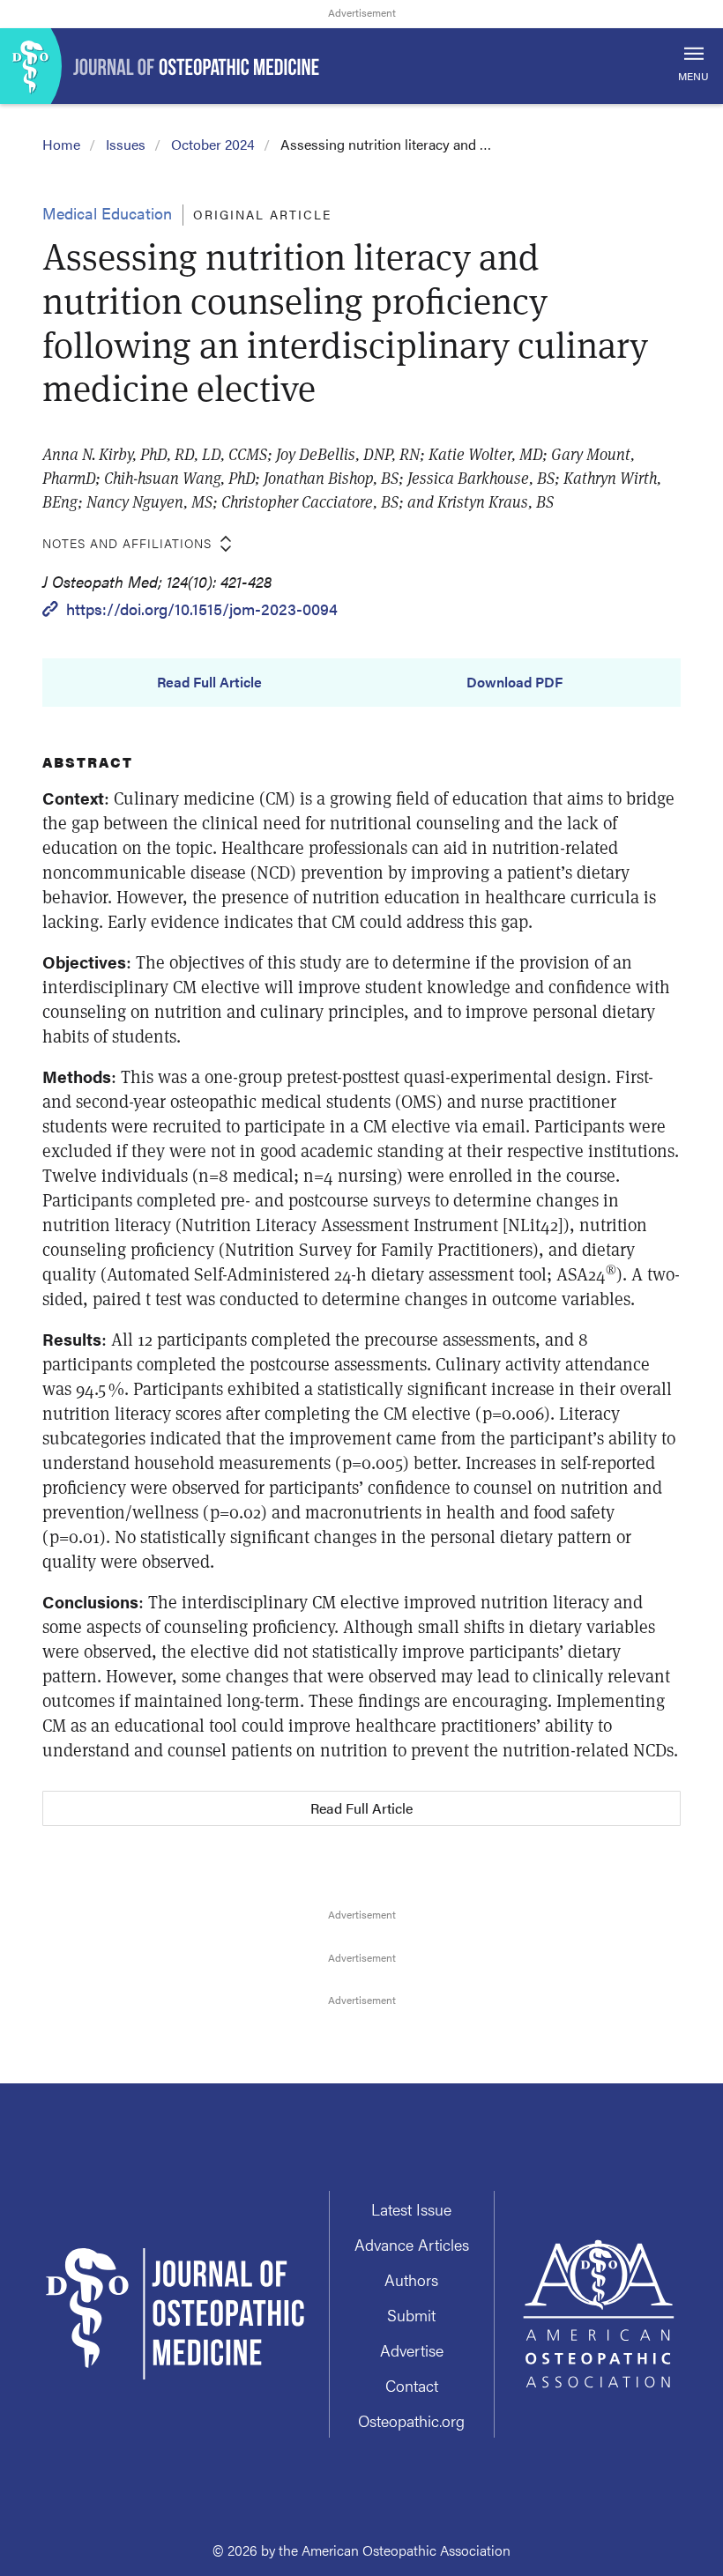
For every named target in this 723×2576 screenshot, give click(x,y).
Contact (412, 2385)
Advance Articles (412, 2244)
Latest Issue (411, 2209)
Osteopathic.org (411, 2420)
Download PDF (514, 682)
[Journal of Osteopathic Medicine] (361, 66)
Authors (411, 2279)
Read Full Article (209, 682)
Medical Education (107, 213)
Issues (126, 144)
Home (61, 144)
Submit (411, 2315)
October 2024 (213, 144)
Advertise (412, 2350)
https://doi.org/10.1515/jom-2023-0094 (202, 609)
